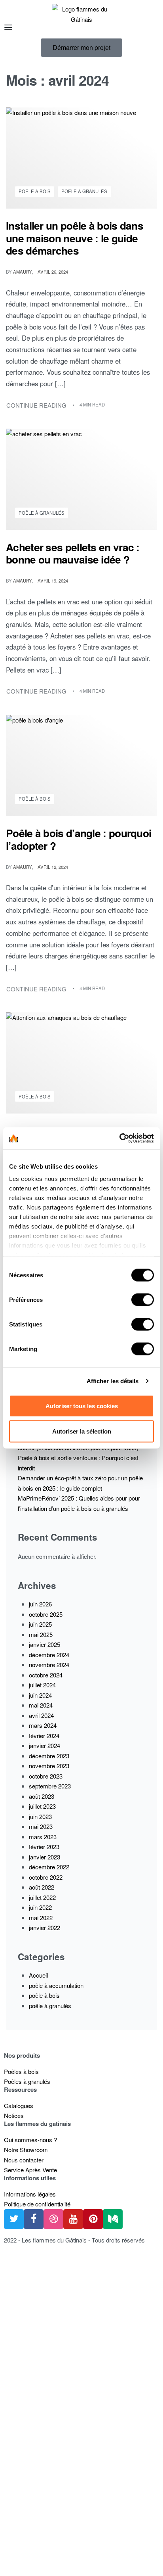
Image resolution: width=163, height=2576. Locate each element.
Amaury (23, 272)
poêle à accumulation (56, 1985)
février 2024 (44, 1736)
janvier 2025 (45, 1644)
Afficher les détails (113, 1381)
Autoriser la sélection (82, 1431)
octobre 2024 (46, 1675)
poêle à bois (35, 191)
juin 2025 (40, 1624)
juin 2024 (40, 1695)
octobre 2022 (46, 1877)
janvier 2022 (45, 1927)
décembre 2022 (49, 1867)
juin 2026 (40, 1604)
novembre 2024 (49, 1665)
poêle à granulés (84, 191)
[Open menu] (8, 27)
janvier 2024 (45, 1745)
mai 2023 (41, 1826)
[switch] (143, 1299)
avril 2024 (41, 1715)
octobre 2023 (46, 1776)
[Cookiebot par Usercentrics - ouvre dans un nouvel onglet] (119, 1138)
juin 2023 (40, 1816)
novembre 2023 (49, 1766)
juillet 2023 (42, 1806)
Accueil (38, 1975)
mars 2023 (43, 1837)
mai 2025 (41, 1634)
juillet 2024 (42, 1685)
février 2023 (44, 1847)
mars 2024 (43, 1725)
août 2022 (42, 1887)
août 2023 (42, 1796)
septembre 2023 (50, 1786)
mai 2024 (41, 1705)
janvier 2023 (45, 1857)
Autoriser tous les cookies (82, 1406)
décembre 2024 (49, 1655)
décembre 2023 (49, 1756)
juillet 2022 (42, 1897)
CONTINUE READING (37, 405)
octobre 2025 (46, 1614)
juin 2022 (40, 1907)
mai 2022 (41, 1918)
